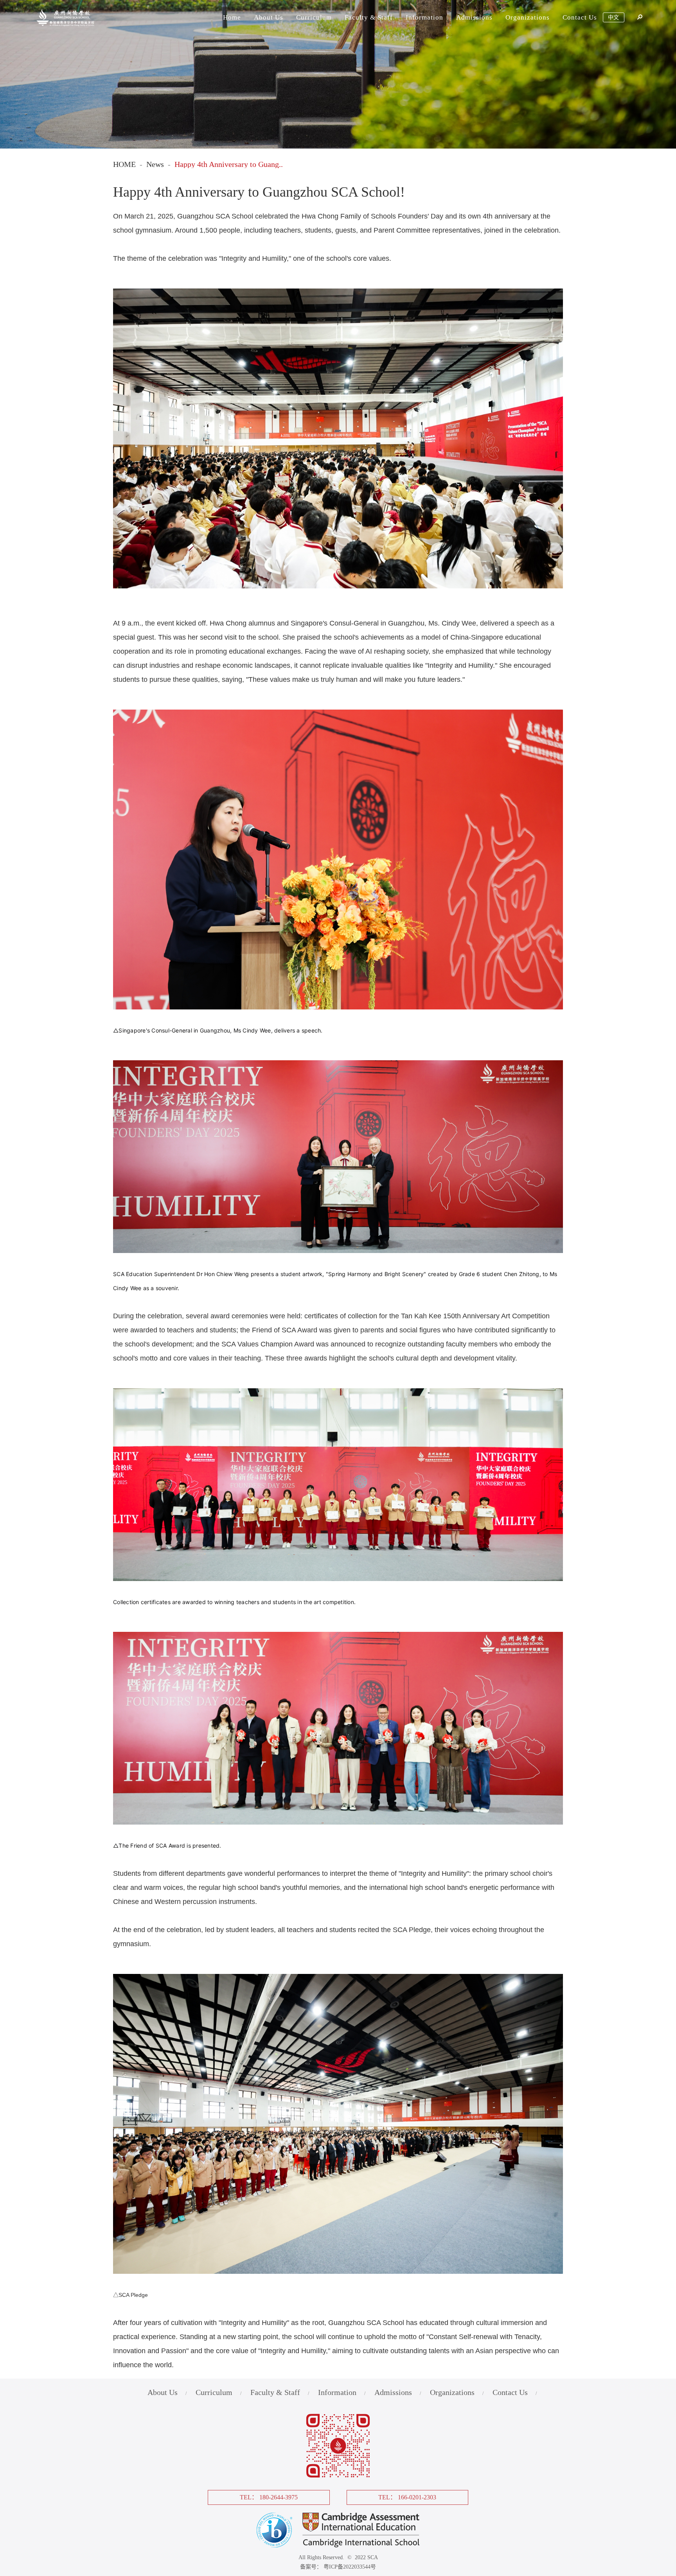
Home (232, 17)
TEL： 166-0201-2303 (407, 2497)
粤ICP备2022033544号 (350, 2567)
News (155, 164)
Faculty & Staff (369, 17)
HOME (124, 164)
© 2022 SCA (361, 2557)
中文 (613, 17)
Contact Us (580, 17)
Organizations (528, 17)
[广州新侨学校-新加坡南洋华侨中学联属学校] (67, 29)
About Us (269, 17)
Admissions (474, 17)
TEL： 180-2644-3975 (269, 2497)
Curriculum (314, 17)
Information (424, 17)
